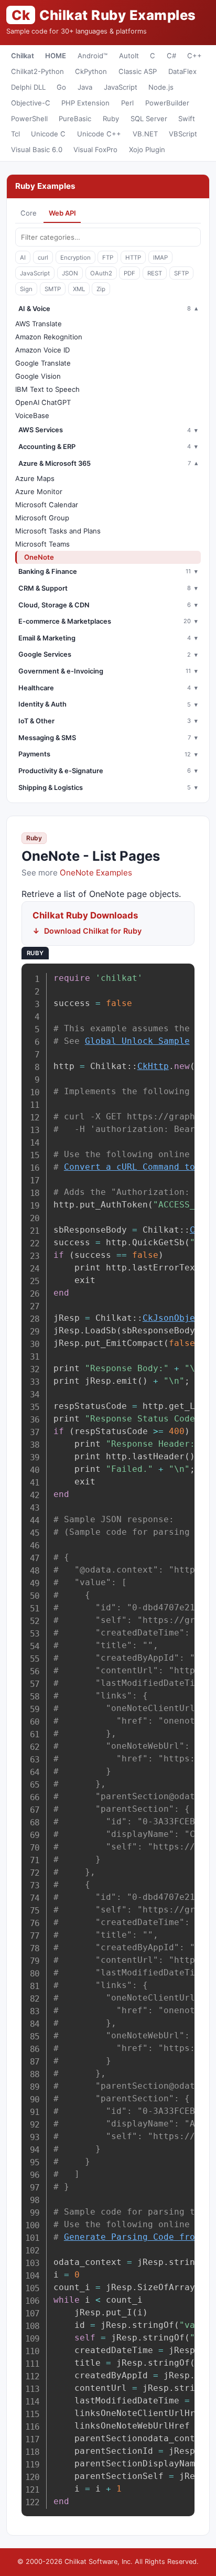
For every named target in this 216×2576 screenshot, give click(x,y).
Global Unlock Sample (137, 1041)
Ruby (111, 119)
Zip (101, 289)
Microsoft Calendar (47, 505)
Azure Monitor (39, 491)
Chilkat (23, 56)
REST (155, 273)
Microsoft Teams (42, 544)
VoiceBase (32, 415)
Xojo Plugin (147, 149)
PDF (129, 273)
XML (79, 289)
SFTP (181, 273)
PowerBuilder (167, 103)
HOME (56, 56)
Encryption (75, 258)
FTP (108, 258)
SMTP (53, 289)
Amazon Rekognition (49, 337)
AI (23, 258)
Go (61, 87)
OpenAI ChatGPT (43, 402)
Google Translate (43, 363)
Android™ (93, 56)
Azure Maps (35, 478)
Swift (187, 119)
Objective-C (31, 103)
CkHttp (153, 1066)
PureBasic (75, 119)
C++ (195, 56)
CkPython (91, 71)
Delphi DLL (28, 87)
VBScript (183, 134)
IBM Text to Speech (47, 389)
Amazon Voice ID (42, 350)
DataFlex (182, 71)
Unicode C (48, 134)
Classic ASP (138, 71)
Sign (26, 289)
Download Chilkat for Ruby (93, 931)
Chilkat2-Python (37, 71)
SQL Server (149, 119)
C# (171, 56)
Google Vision (38, 376)
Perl (127, 103)
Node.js (161, 87)
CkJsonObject (174, 1318)
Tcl (15, 134)
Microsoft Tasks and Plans (58, 531)
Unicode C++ (99, 134)
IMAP (160, 258)
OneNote (39, 557)
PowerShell (29, 119)
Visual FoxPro (95, 149)
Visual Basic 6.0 (37, 149)
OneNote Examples (96, 873)
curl (43, 258)
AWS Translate (39, 324)
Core (29, 213)
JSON (70, 273)
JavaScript (121, 87)
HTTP (133, 258)
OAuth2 (101, 273)
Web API (62, 213)
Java (85, 87)
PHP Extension (85, 103)
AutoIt (129, 56)
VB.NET (145, 134)
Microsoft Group (42, 518)
